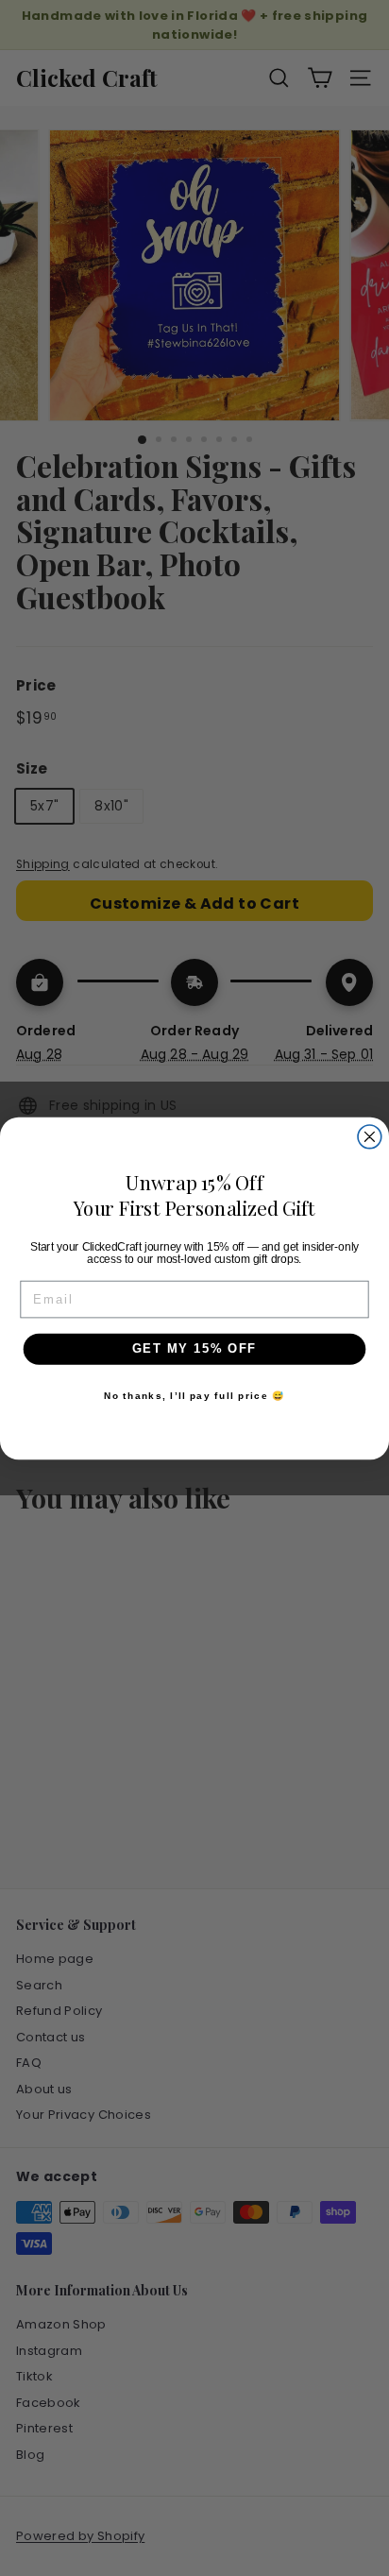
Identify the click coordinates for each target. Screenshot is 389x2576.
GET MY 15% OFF (195, 1348)
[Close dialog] (370, 1136)
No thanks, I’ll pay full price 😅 (195, 1395)
